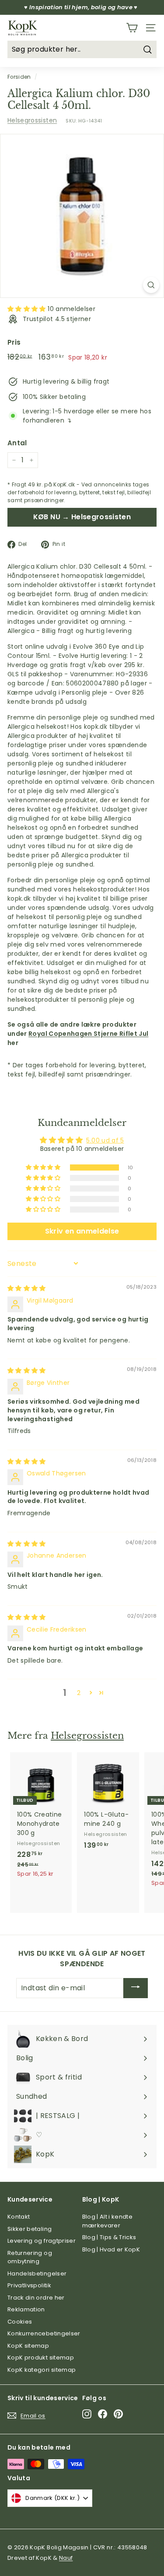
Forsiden (19, 77)
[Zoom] (151, 285)
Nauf (66, 2558)
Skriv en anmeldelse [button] (82, 1231)
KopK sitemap (28, 2346)
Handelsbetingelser (37, 2274)
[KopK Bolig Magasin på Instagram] (87, 2414)
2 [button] (79, 1693)
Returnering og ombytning (30, 2257)
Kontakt (19, 2217)
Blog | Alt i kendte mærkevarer (108, 2221)
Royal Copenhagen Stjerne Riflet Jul (88, 1034)
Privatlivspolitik (29, 2285)
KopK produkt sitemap (41, 2358)
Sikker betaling (30, 2229)
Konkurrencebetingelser (44, 2333)
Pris (14, 342)
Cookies (20, 2322)
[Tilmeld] (136, 1988)
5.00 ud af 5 (105, 1140)
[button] (28, 309)
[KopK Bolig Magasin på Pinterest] (118, 2414)
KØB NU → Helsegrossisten (82, 517)
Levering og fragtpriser (42, 2241)
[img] (27, 1288)
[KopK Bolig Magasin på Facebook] (103, 2414)
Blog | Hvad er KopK (111, 2249)
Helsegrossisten (32, 120)
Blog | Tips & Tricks (109, 2237)
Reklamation (26, 2309)
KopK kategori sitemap (42, 2370)
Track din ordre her (36, 2298)
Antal (17, 443)
